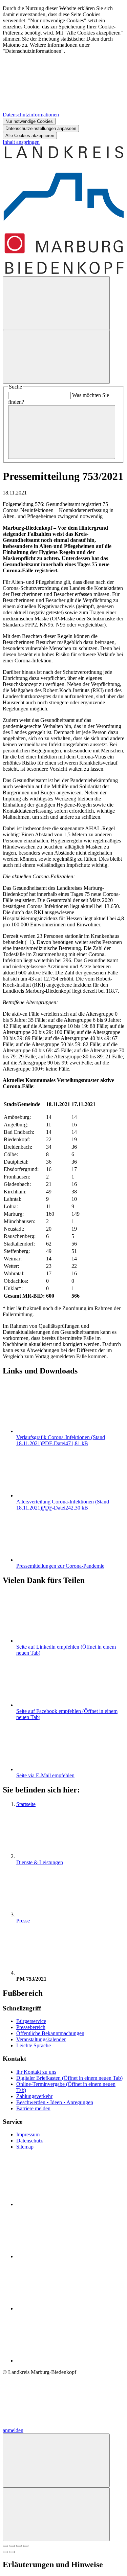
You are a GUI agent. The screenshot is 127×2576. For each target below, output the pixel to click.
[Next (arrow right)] (12, 2552)
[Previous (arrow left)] (5, 2552)
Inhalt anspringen (21, 142)
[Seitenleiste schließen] (56, 2514)
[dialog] (63, 72)
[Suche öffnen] (56, 303)
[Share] (12, 2546)
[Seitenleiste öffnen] (56, 357)
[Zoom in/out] (26, 2546)
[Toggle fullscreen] (19, 2546)
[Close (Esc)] (5, 2546)
